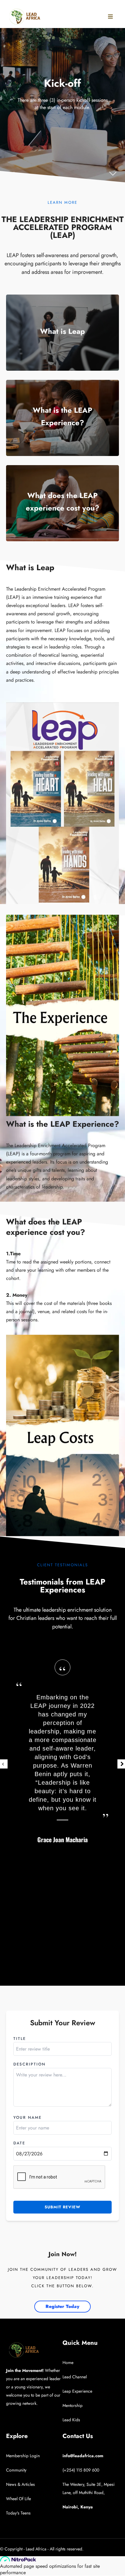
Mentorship (73, 2405)
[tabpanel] (62, 1764)
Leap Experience (77, 2391)
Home (68, 2362)
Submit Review (62, 2207)
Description (29, 2064)
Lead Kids (71, 2420)
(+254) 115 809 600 (81, 2470)
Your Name (27, 2117)
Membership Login (23, 2456)
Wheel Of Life (19, 2499)
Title (20, 2039)
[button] (13, 171)
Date (19, 2143)
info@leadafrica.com (83, 2456)
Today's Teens (18, 2513)
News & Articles (20, 2484)
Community (16, 2470)
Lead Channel (75, 2377)
